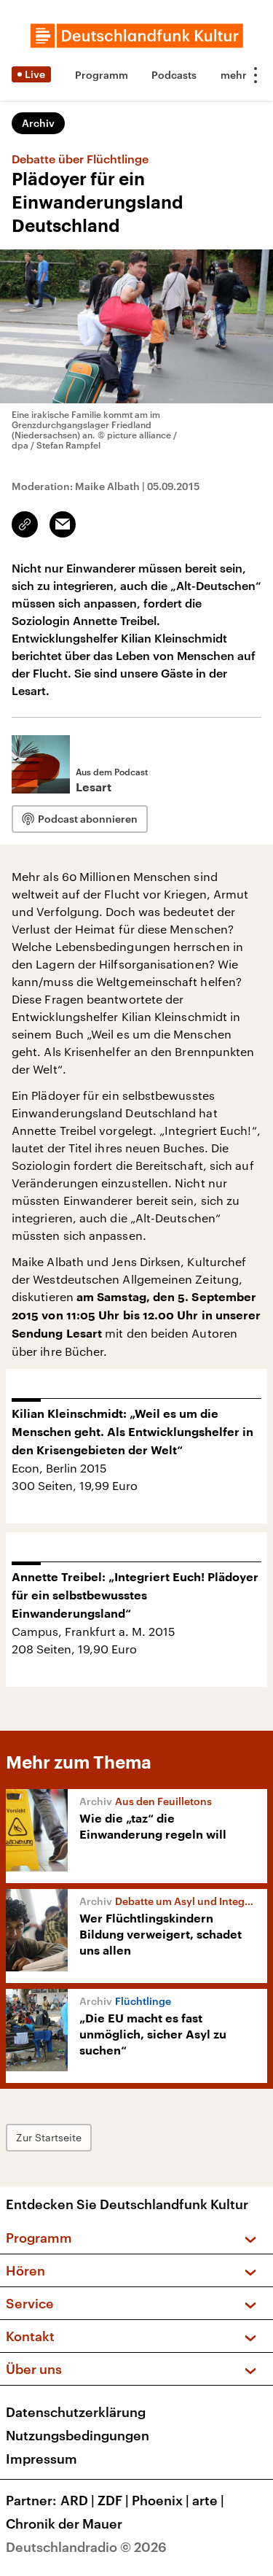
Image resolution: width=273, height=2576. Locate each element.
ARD (78, 2500)
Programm (102, 75)
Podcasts (174, 75)
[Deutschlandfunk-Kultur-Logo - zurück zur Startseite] (137, 36)
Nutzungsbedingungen (78, 2435)
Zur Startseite (49, 2137)
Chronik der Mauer (64, 2523)
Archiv (38, 123)
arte (208, 2500)
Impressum (41, 2459)
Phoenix (161, 2500)
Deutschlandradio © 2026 (86, 2547)
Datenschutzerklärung (76, 2412)
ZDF (113, 2500)
